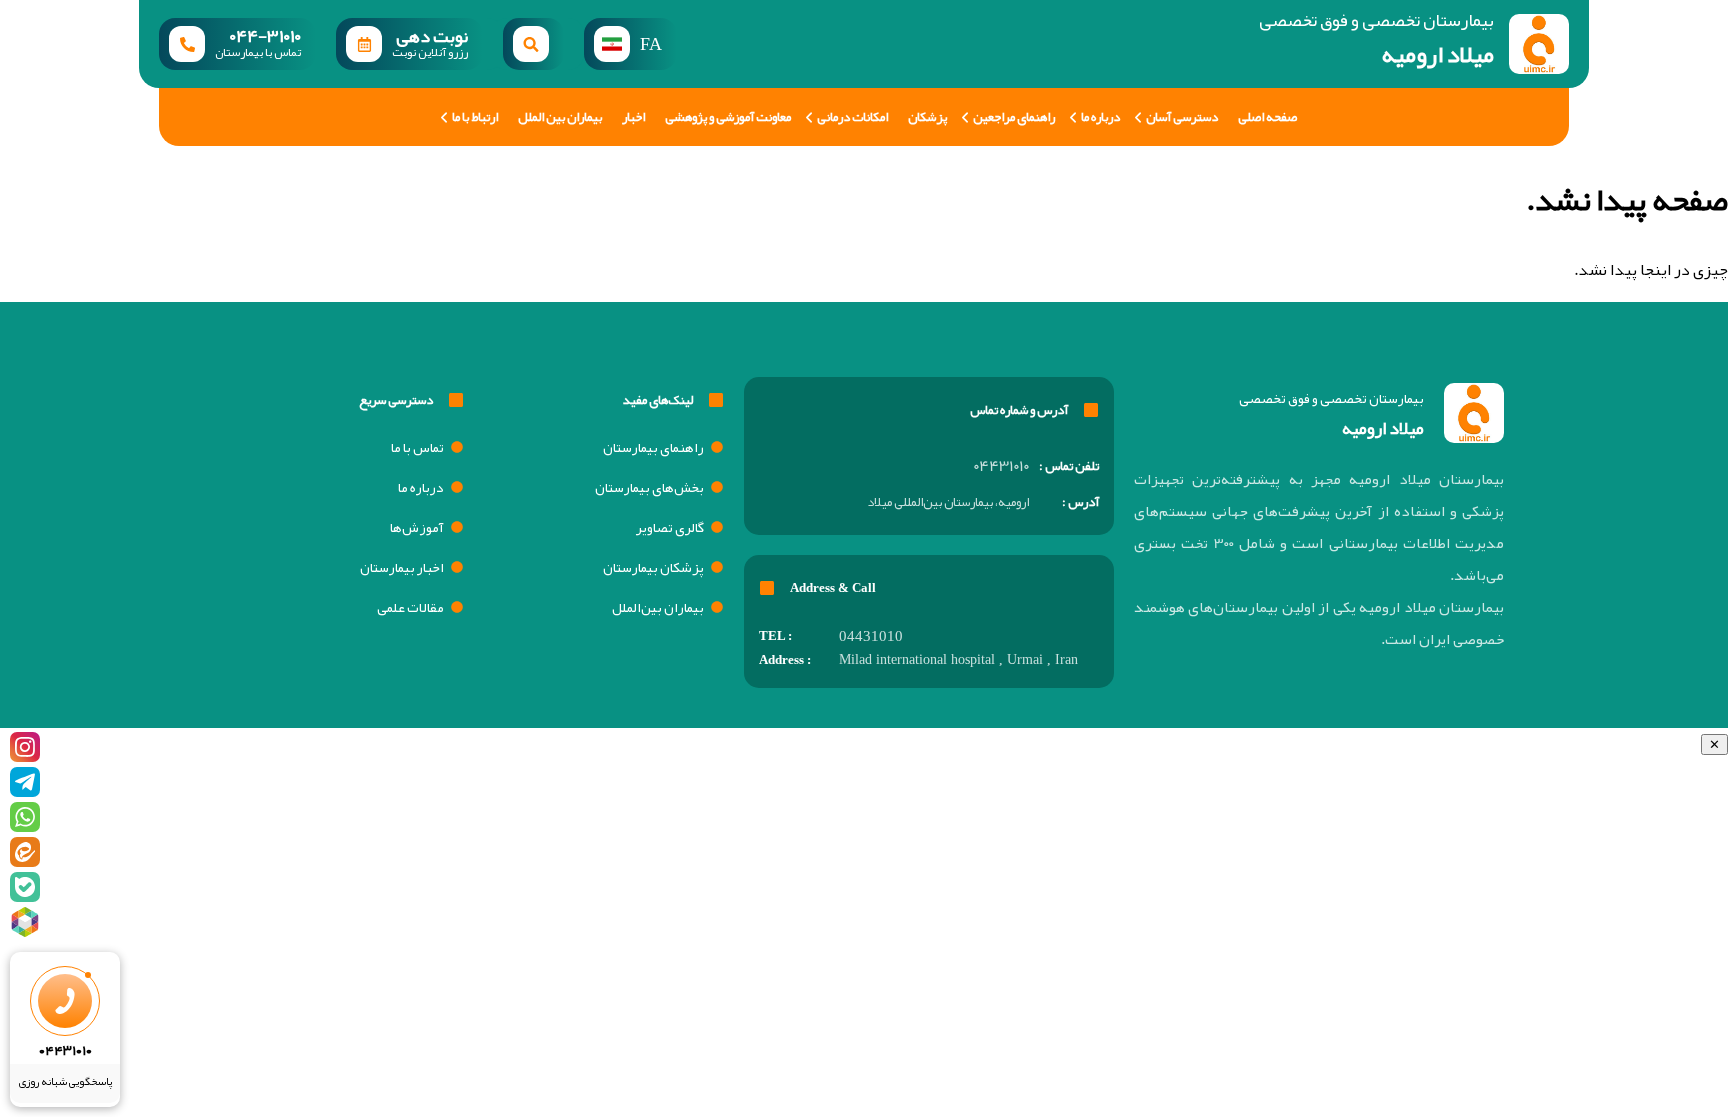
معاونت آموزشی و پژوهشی (728, 117)
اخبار (633, 117)
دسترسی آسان (1182, 117)
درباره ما (1100, 117)
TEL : (775, 635)
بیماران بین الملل (560, 117)
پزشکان (927, 117)
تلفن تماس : (1069, 466)
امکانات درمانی (852, 117)
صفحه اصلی (1267, 117)
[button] (533, 44)
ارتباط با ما (475, 117)
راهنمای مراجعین (1014, 117)
